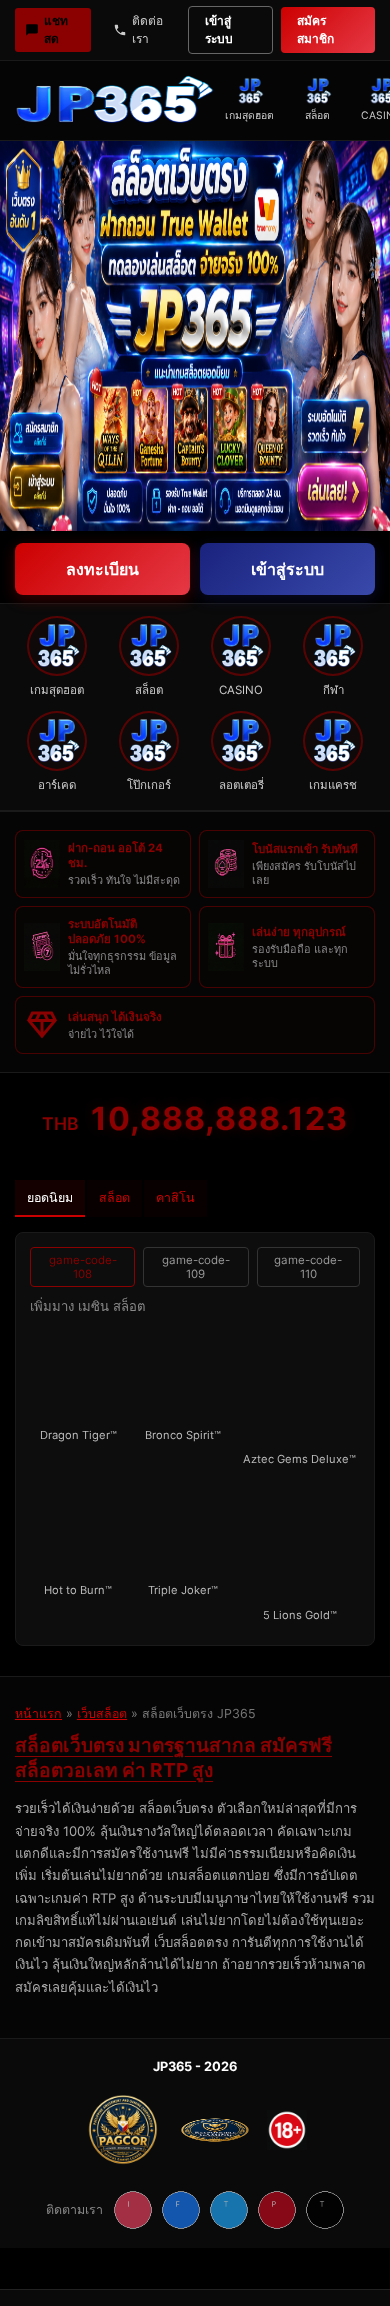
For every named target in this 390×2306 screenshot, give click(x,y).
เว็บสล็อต (102, 1713)
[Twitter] (229, 2210)
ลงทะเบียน (102, 569)
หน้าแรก (38, 1713)
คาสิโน (175, 1197)
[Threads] (325, 2210)
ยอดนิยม (50, 1197)
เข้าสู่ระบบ (219, 29)
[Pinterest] (277, 2210)
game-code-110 (308, 1267)
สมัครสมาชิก (315, 29)
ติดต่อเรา (147, 29)
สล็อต (114, 1197)
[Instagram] (133, 2210)
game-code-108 (83, 1267)
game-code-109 (196, 1267)
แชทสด (56, 29)
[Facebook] (181, 2210)
